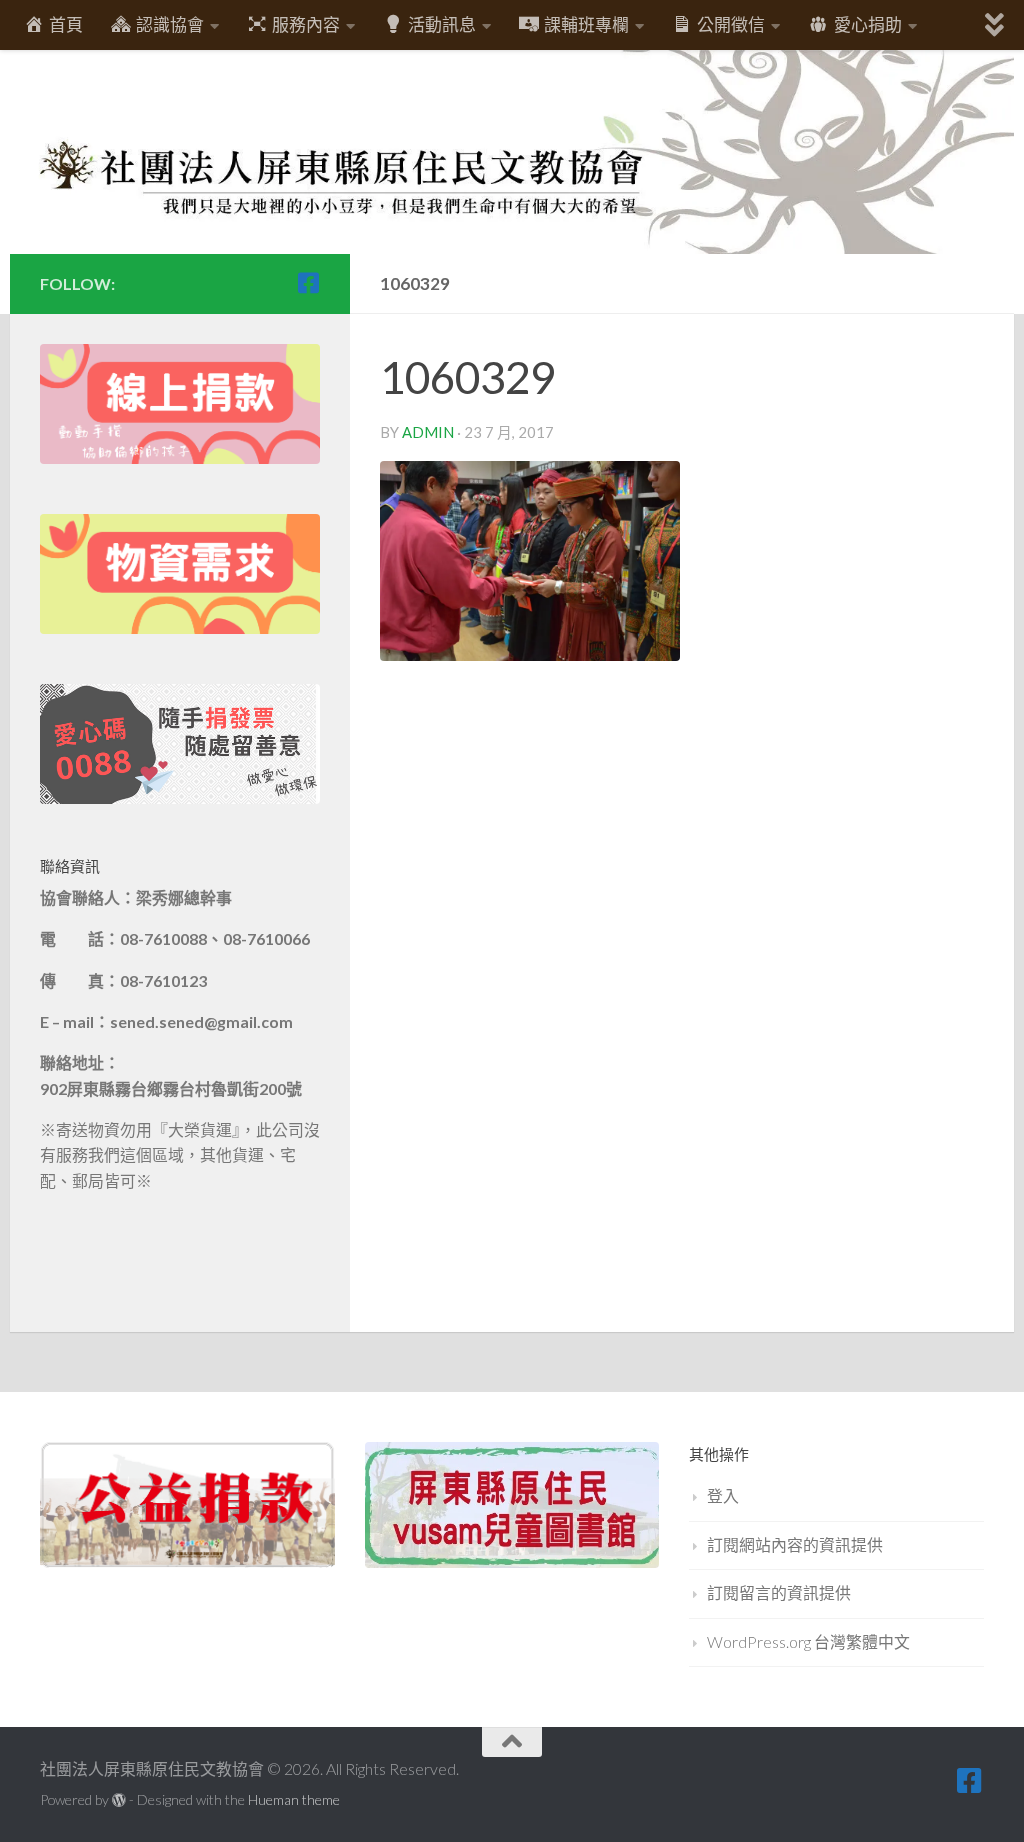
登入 (723, 1495)
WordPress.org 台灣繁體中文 (808, 1641)
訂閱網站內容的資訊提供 (795, 1544)
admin (428, 432)
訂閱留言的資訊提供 (779, 1592)
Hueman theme (294, 1799)
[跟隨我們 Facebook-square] (308, 283)
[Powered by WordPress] (119, 1800)
